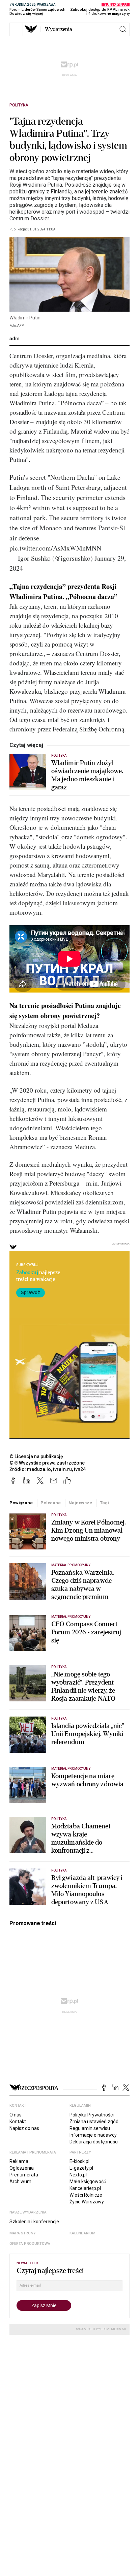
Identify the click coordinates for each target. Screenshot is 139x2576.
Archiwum (20, 2181)
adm (15, 339)
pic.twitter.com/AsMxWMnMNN (55, 548)
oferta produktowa (30, 2244)
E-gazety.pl (81, 2168)
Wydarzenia (59, 29)
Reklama (19, 2161)
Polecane (51, 1503)
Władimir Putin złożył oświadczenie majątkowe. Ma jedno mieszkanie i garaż (87, 775)
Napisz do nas (24, 2128)
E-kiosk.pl (79, 2161)
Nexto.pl (78, 2175)
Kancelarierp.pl (85, 2188)
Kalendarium (82, 2233)
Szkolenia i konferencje (34, 2222)
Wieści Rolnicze (86, 2195)
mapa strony (23, 2233)
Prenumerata (24, 2175)
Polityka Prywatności (92, 2115)
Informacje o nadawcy (93, 2135)
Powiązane (21, 1503)
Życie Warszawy (87, 2202)
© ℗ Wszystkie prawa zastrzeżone (47, 1463)
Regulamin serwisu (90, 2128)
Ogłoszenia (22, 2168)
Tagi (104, 1503)
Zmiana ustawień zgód (94, 2122)
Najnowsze (80, 1503)
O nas (16, 2115)
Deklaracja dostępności (94, 2142)
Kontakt (18, 2122)
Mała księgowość (88, 2181)
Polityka (19, 105)
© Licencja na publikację (36, 1456)
